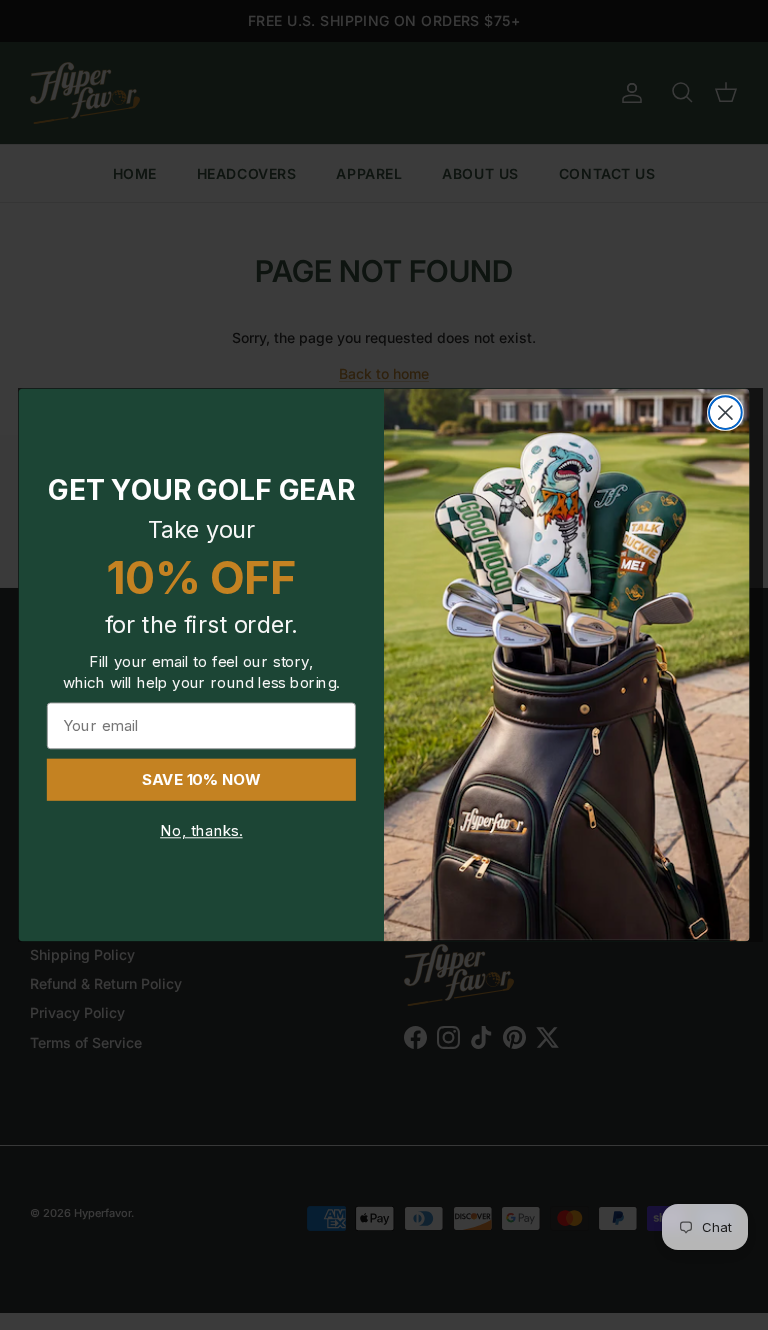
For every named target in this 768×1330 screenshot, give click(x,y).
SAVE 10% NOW (201, 779)
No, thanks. (201, 831)
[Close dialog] (725, 412)
